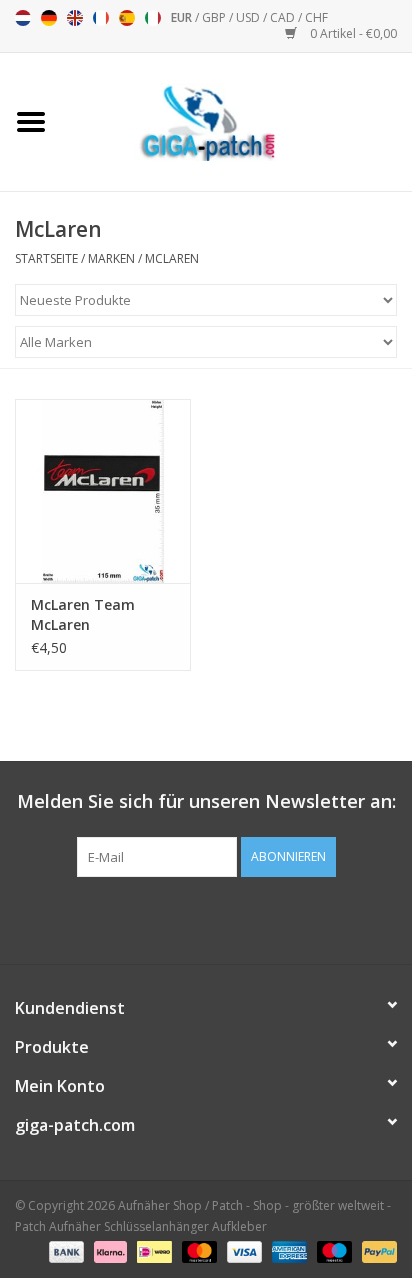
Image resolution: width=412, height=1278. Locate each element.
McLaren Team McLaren (83, 614)
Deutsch (49, 18)
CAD (284, 17)
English (75, 18)
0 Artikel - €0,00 (352, 33)
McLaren (172, 258)
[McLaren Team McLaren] (103, 491)
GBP (215, 17)
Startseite (46, 258)
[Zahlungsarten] (64, 1250)
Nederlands (23, 18)
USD (249, 17)
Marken (111, 258)
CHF (316, 17)
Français (101, 18)
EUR (183, 17)
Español (127, 18)
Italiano (153, 18)
